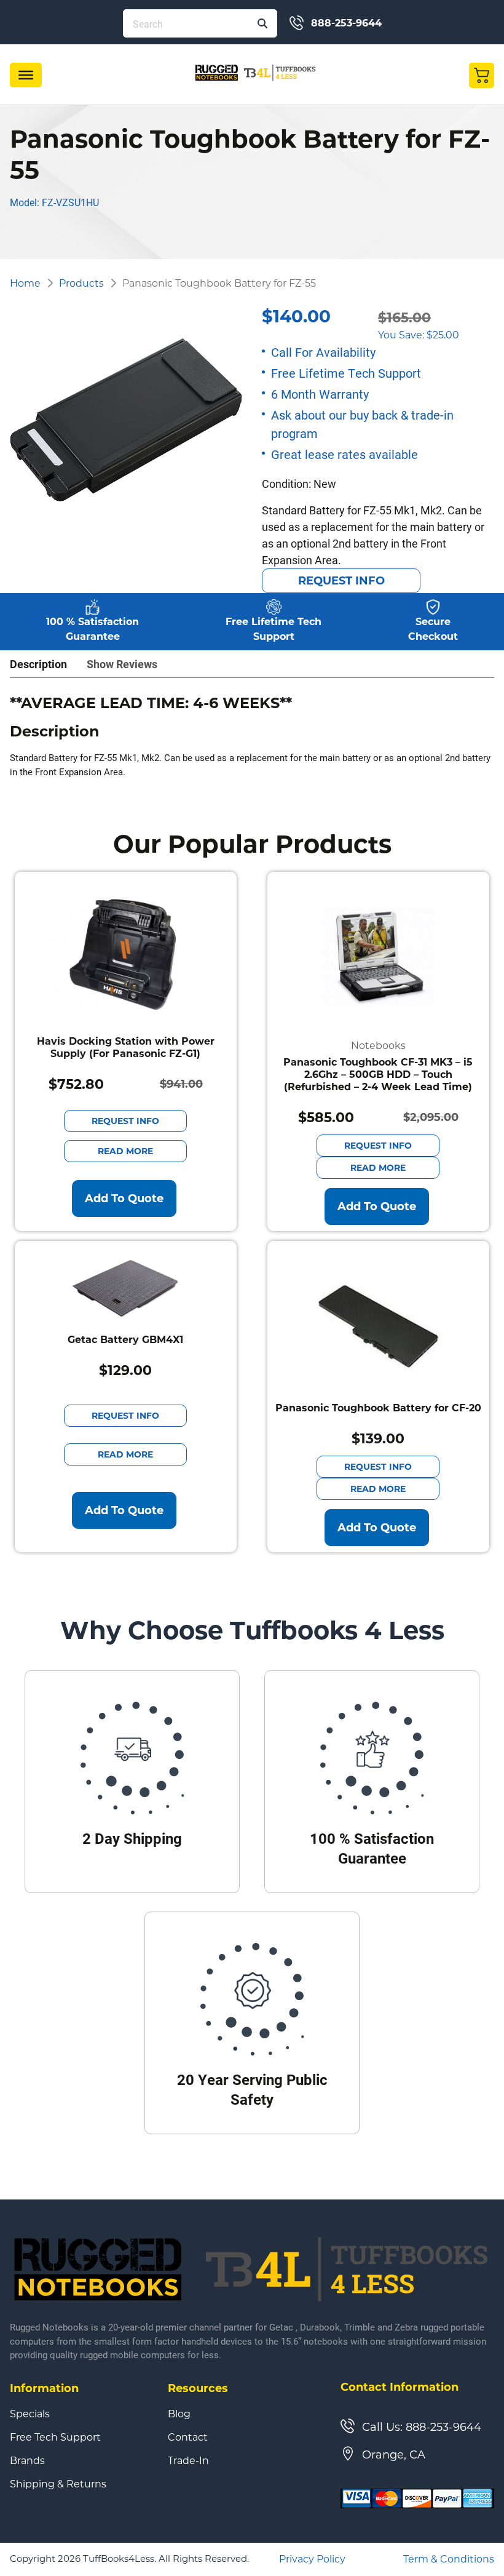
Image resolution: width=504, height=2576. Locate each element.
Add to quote (124, 1198)
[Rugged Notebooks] (256, 72)
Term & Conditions (449, 2559)
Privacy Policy (312, 2559)
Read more (125, 1151)
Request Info (341, 581)
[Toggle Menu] (26, 75)
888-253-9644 (346, 23)
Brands (27, 2461)
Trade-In (188, 2461)
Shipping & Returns (58, 2484)
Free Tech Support (55, 2438)
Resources (198, 2388)
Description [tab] (38, 664)
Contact (188, 2438)
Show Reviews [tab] (122, 664)
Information (44, 2388)
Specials (30, 2414)
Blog (179, 2414)
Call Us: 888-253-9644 (422, 2427)
